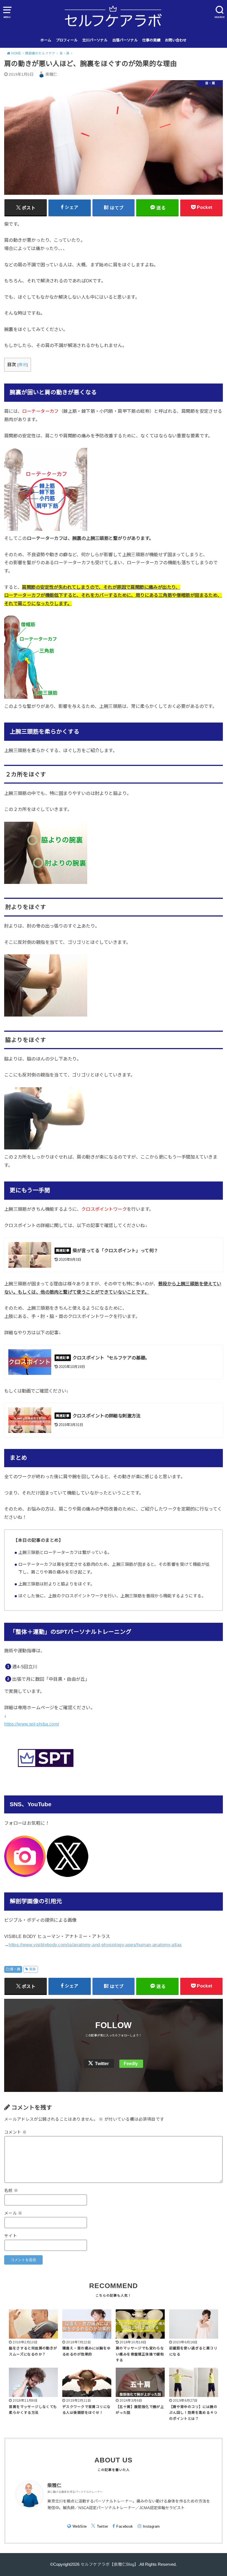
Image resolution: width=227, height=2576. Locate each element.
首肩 (33, 1969)
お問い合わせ (176, 40)
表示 (23, 365)
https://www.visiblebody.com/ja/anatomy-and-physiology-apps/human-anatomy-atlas (95, 1945)
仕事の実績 (151, 40)
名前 (11, 2191)
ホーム (46, 40)
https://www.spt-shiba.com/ (32, 1724)
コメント (15, 2132)
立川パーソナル (95, 40)
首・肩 (15, 1969)
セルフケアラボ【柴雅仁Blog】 (109, 2564)
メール (13, 2213)
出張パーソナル (125, 40)
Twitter (102, 2064)
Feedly (131, 2064)
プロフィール (67, 40)
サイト (11, 2236)
